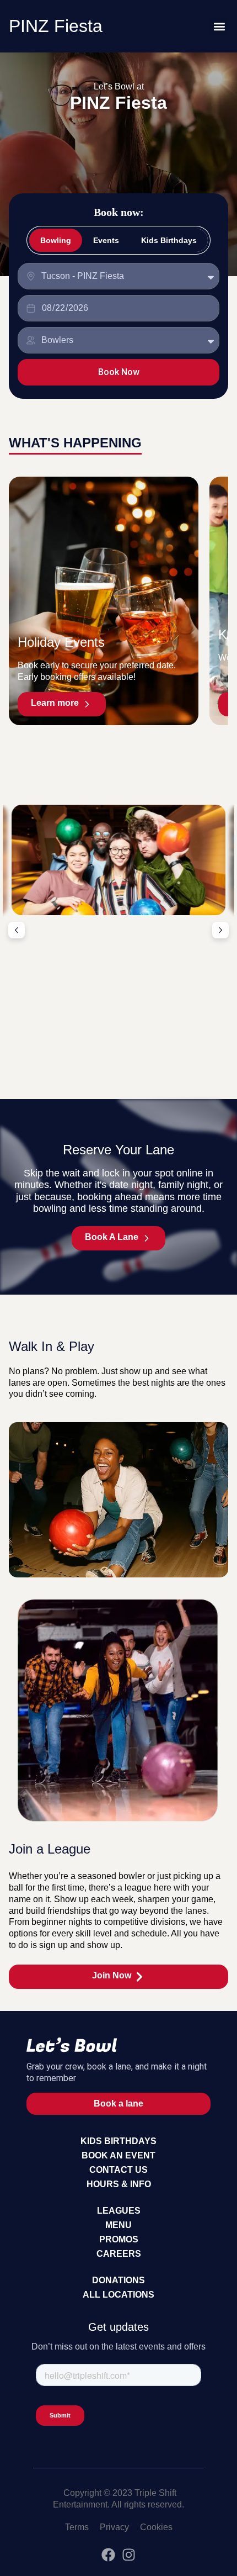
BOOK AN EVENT (118, 2155)
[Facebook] (108, 2555)
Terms (77, 2527)
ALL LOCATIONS (118, 2295)
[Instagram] (129, 2555)
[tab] (56, 240)
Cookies (156, 2527)
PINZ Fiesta (56, 26)
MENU (118, 2225)
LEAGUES (119, 2211)
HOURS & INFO (119, 2184)
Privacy (114, 2527)
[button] (219, 26)
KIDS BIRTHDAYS (118, 2141)
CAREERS (119, 2254)
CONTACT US (118, 2170)
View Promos (118, 1052)
